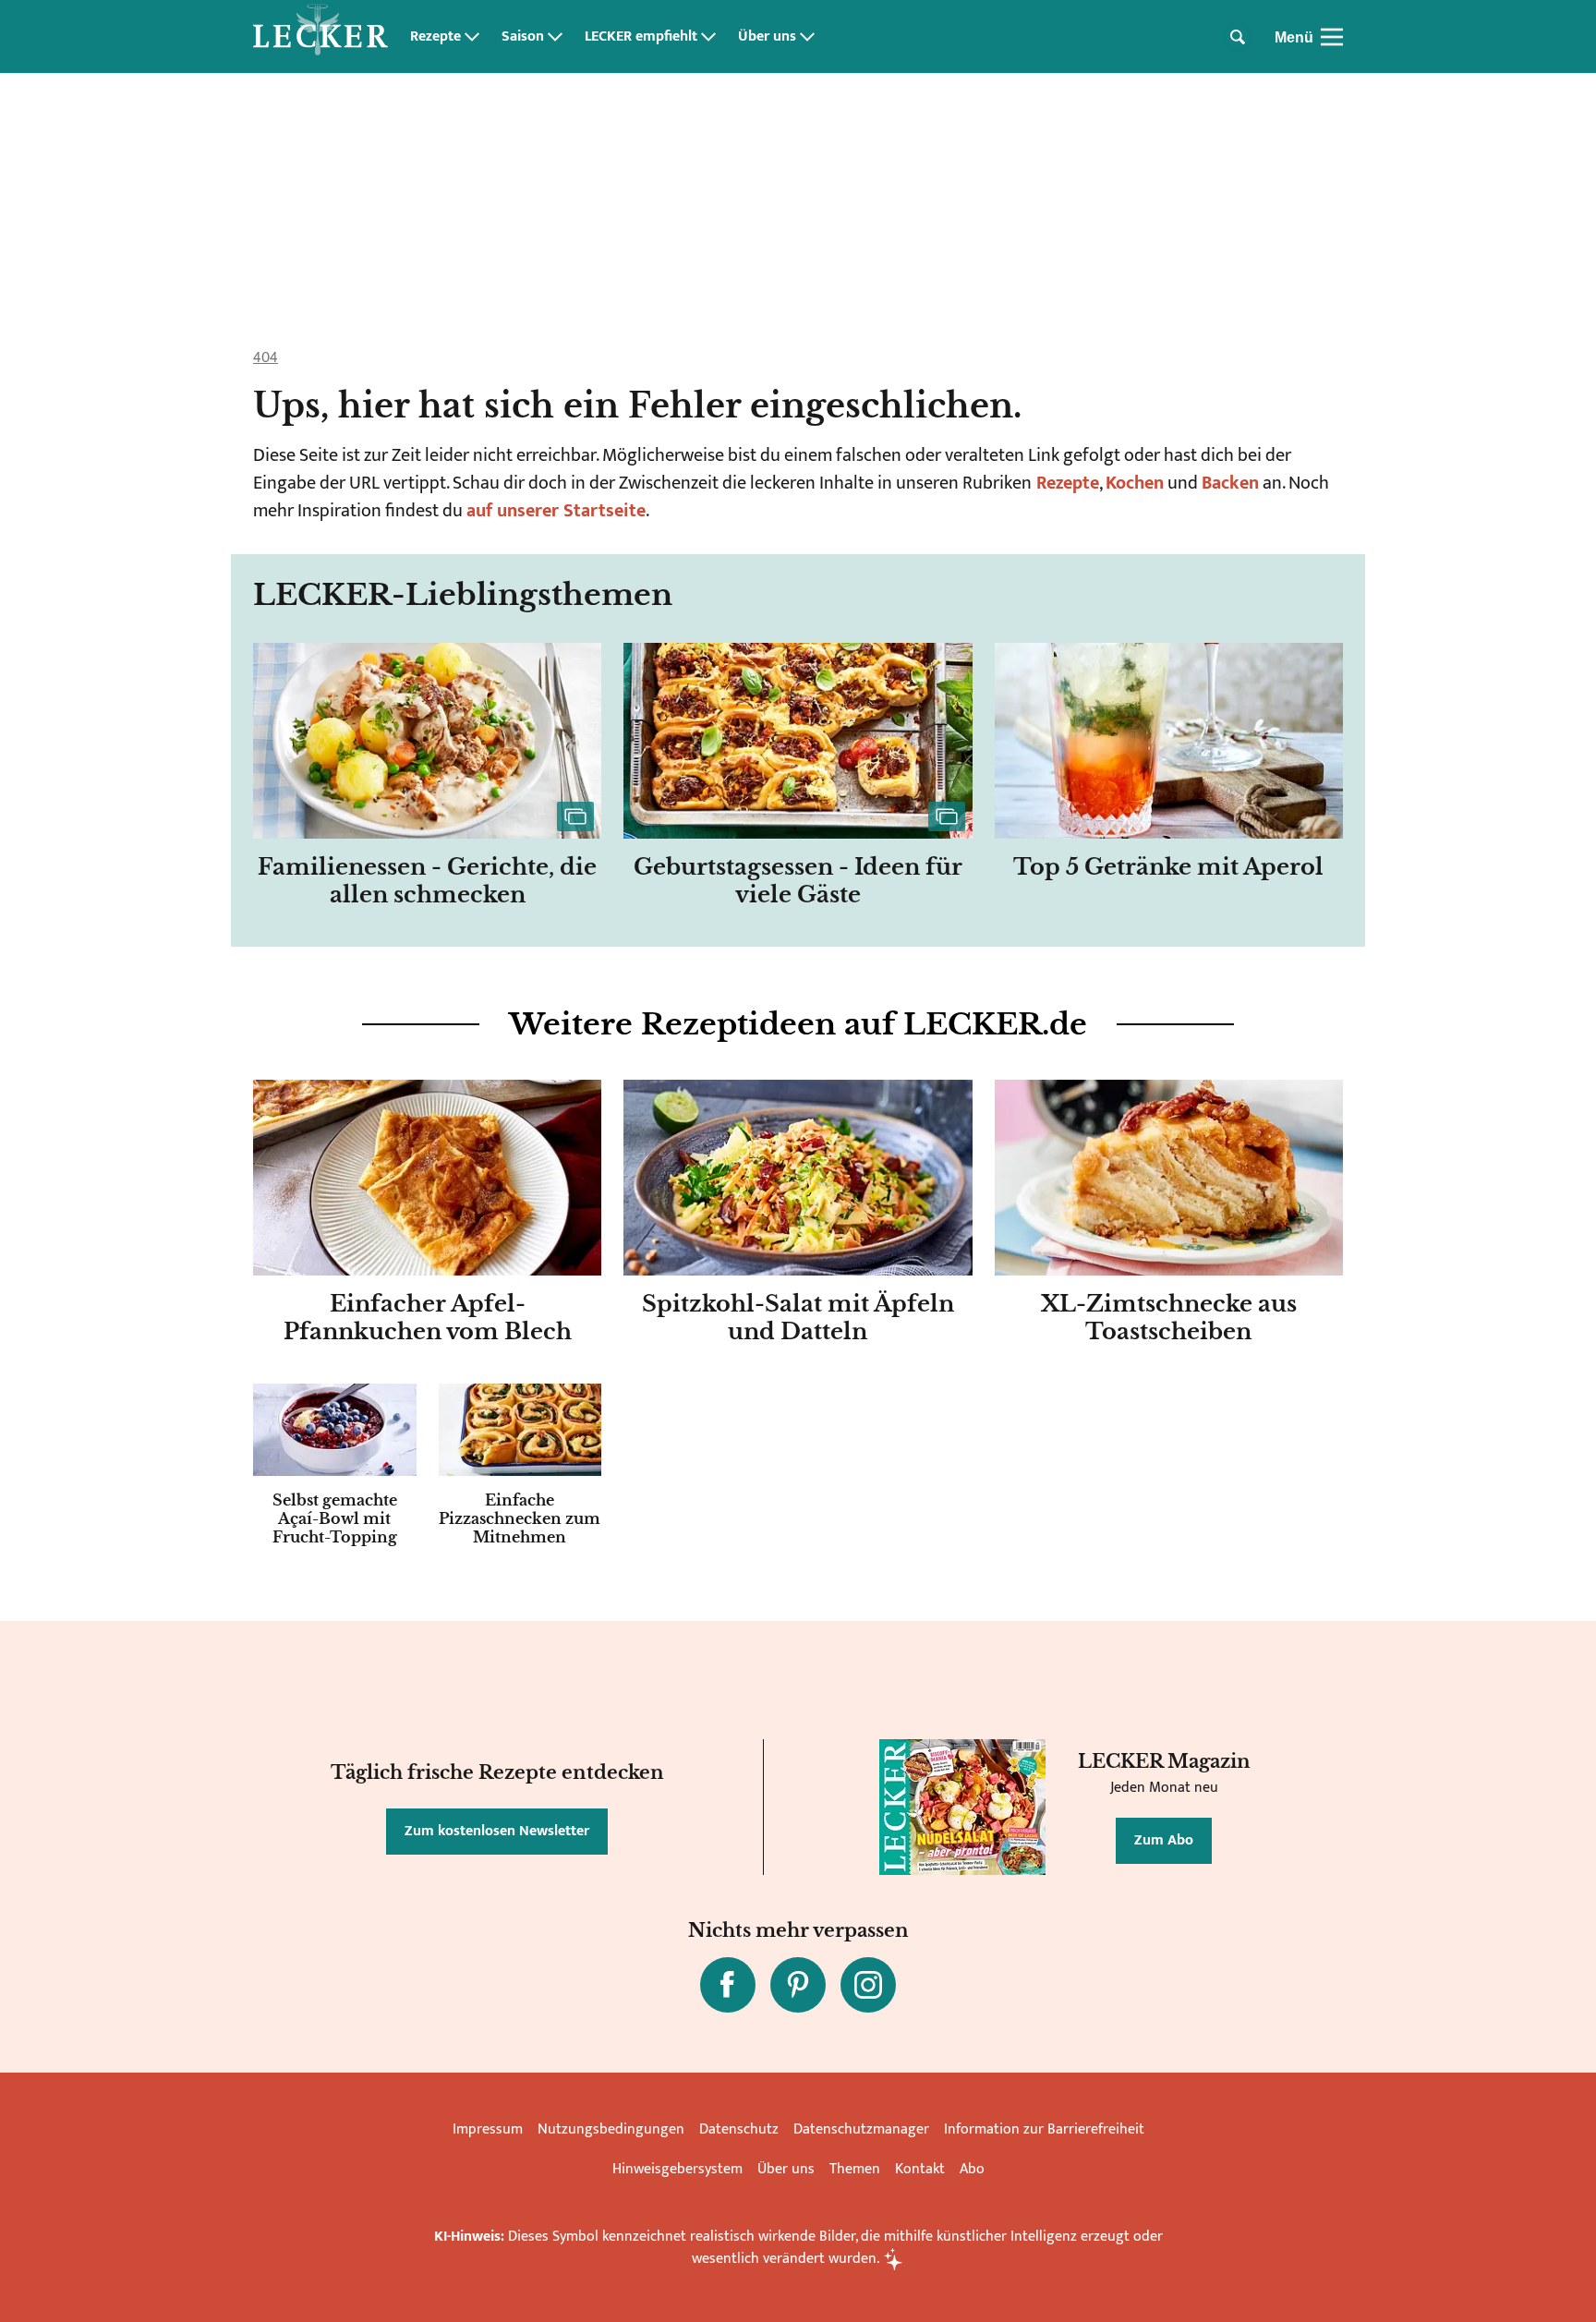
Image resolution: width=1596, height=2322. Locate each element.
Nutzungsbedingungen (611, 2129)
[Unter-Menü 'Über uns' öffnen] (807, 37)
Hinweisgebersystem (677, 2169)
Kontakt (920, 2169)
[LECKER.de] (320, 37)
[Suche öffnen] (1238, 37)
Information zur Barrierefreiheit (1044, 2129)
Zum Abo (1164, 1840)
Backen (1230, 483)
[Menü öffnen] (1332, 37)
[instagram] (868, 1985)
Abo (972, 2169)
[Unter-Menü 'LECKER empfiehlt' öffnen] (708, 37)
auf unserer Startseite (556, 511)
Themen (855, 2169)
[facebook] (728, 1985)
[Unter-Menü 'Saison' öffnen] (555, 37)
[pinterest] (798, 1985)
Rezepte (435, 37)
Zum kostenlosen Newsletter (497, 1831)
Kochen (1135, 483)
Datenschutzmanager (861, 2129)
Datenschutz (739, 2129)
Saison (523, 37)
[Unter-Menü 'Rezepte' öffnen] (472, 37)
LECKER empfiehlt (641, 37)
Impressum (488, 2129)
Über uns (767, 37)
